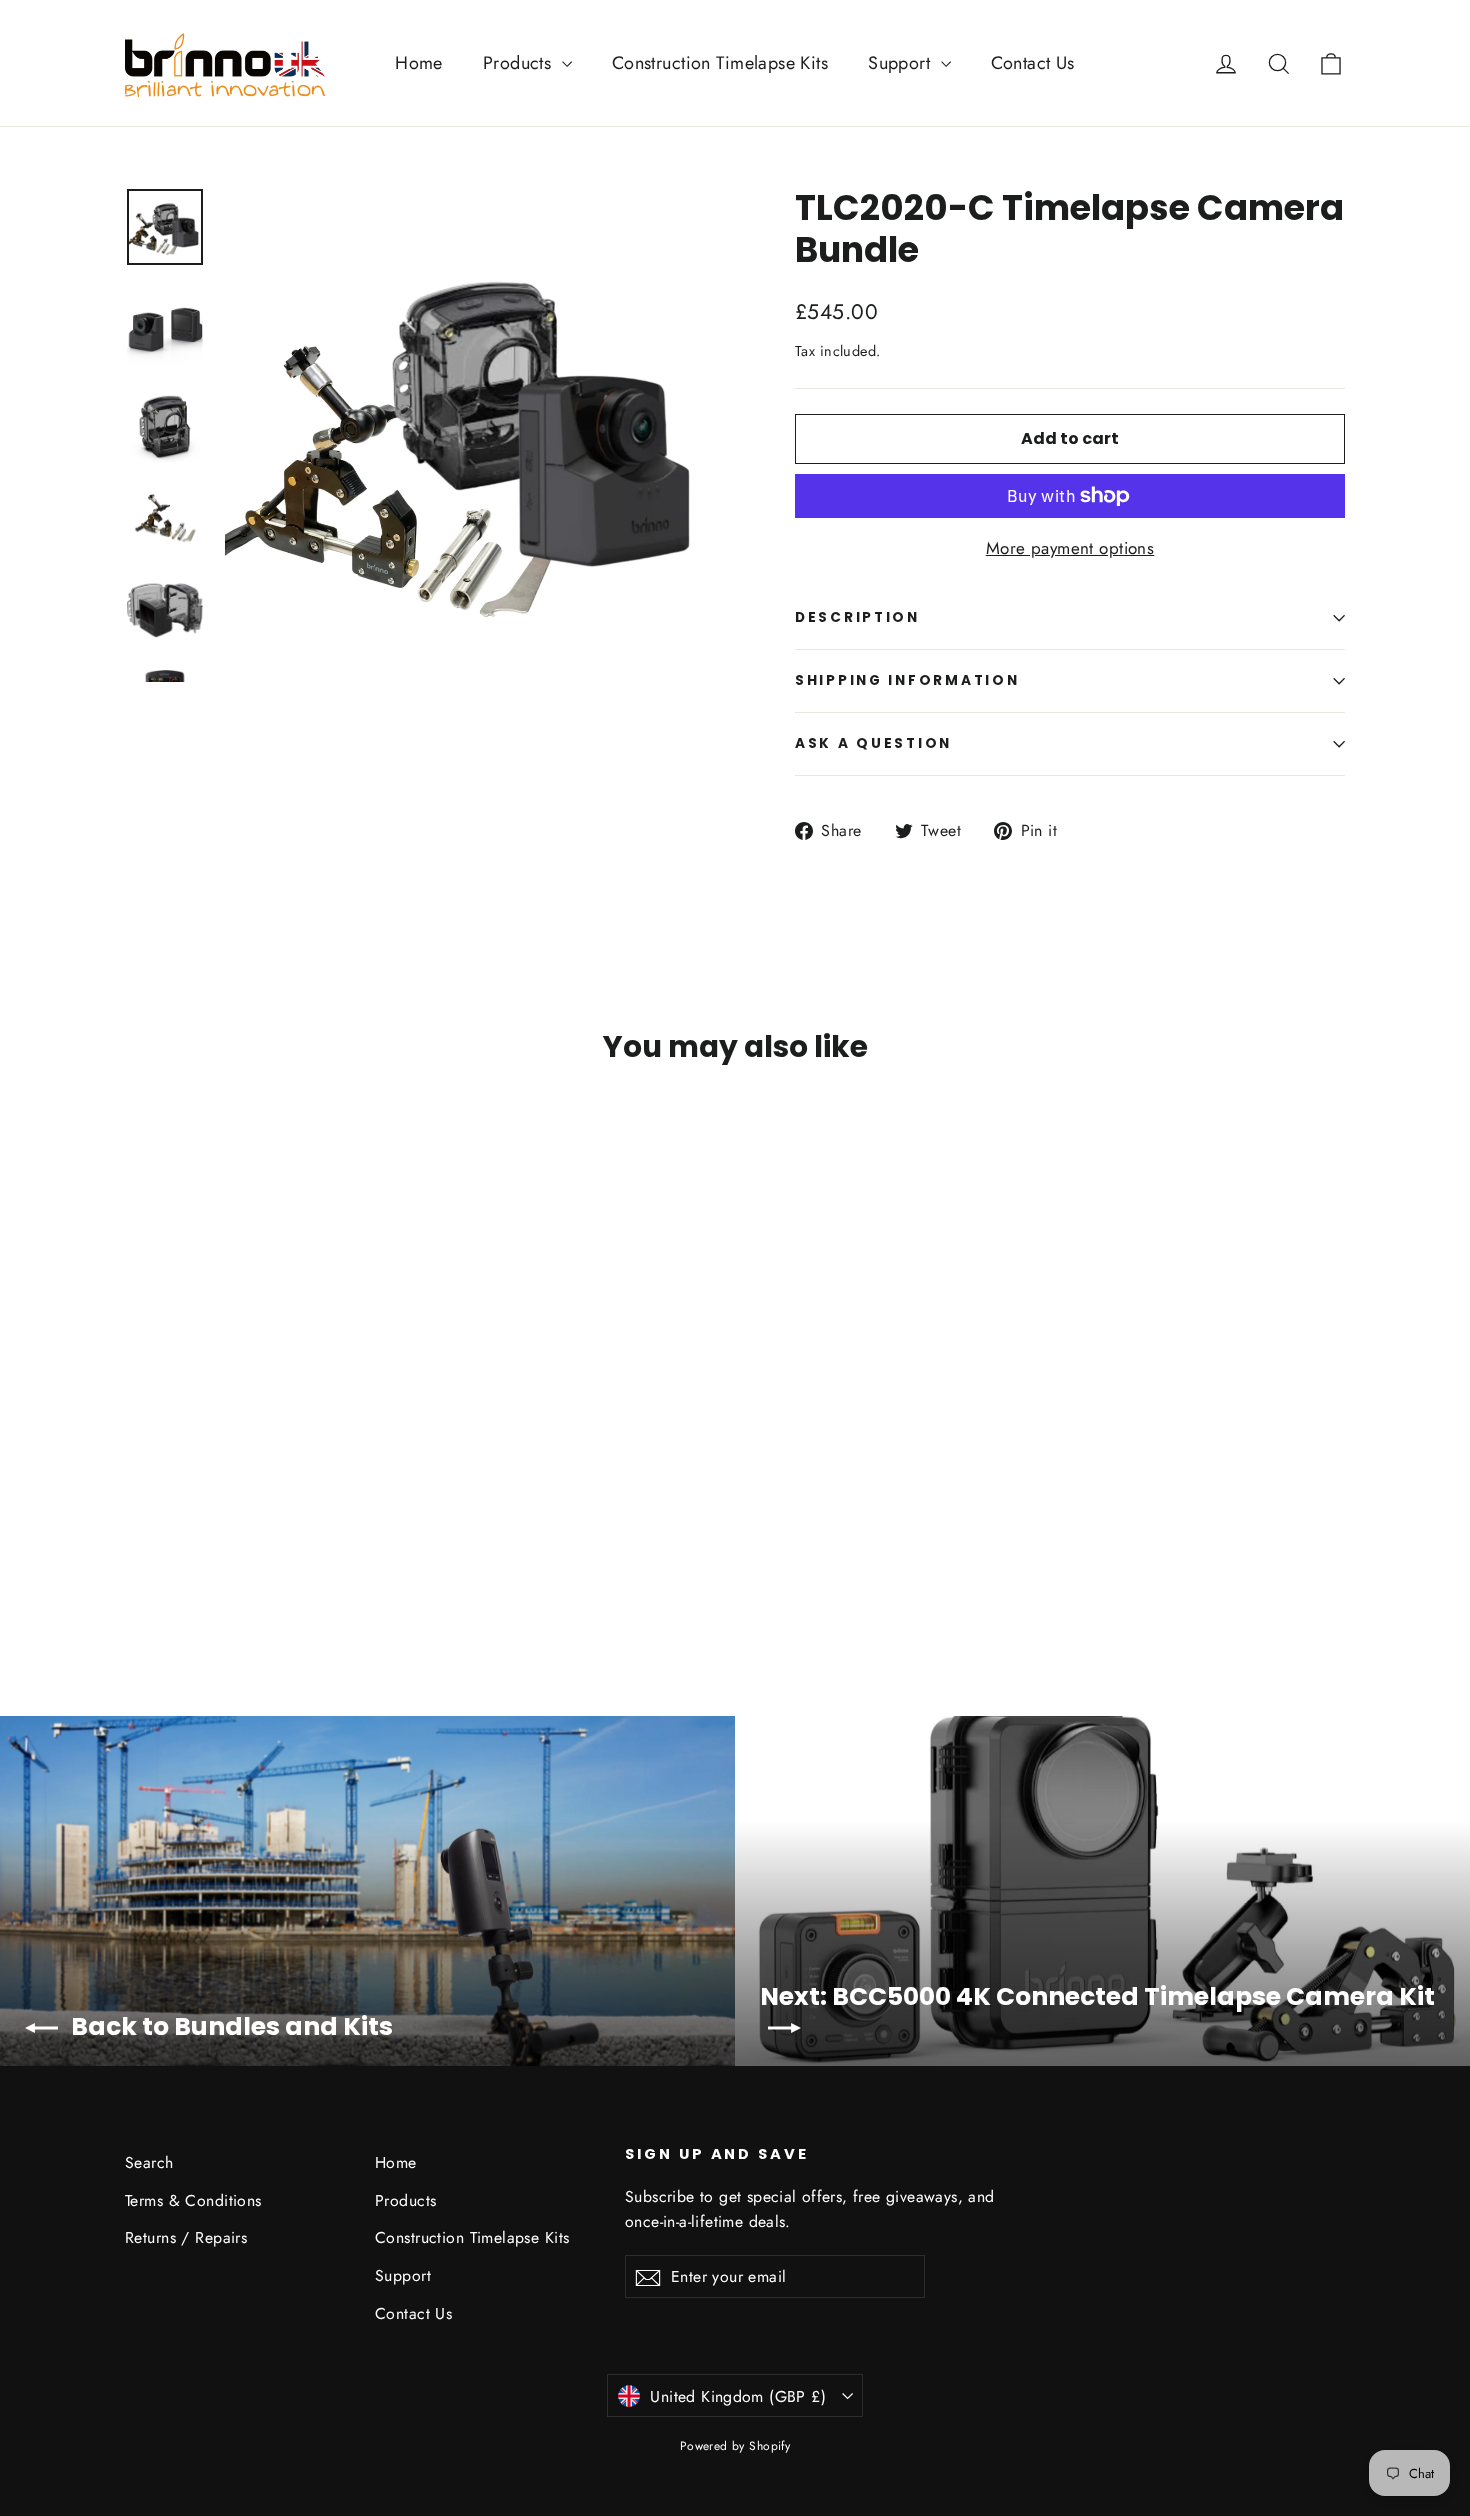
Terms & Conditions (193, 2200)
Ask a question (873, 743)
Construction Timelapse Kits (720, 63)
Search (149, 2162)
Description (857, 617)
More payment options (1070, 548)
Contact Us (1033, 63)
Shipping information (907, 680)
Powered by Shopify (735, 2446)
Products (520, 63)
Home (419, 63)
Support (901, 63)
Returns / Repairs (186, 2237)
